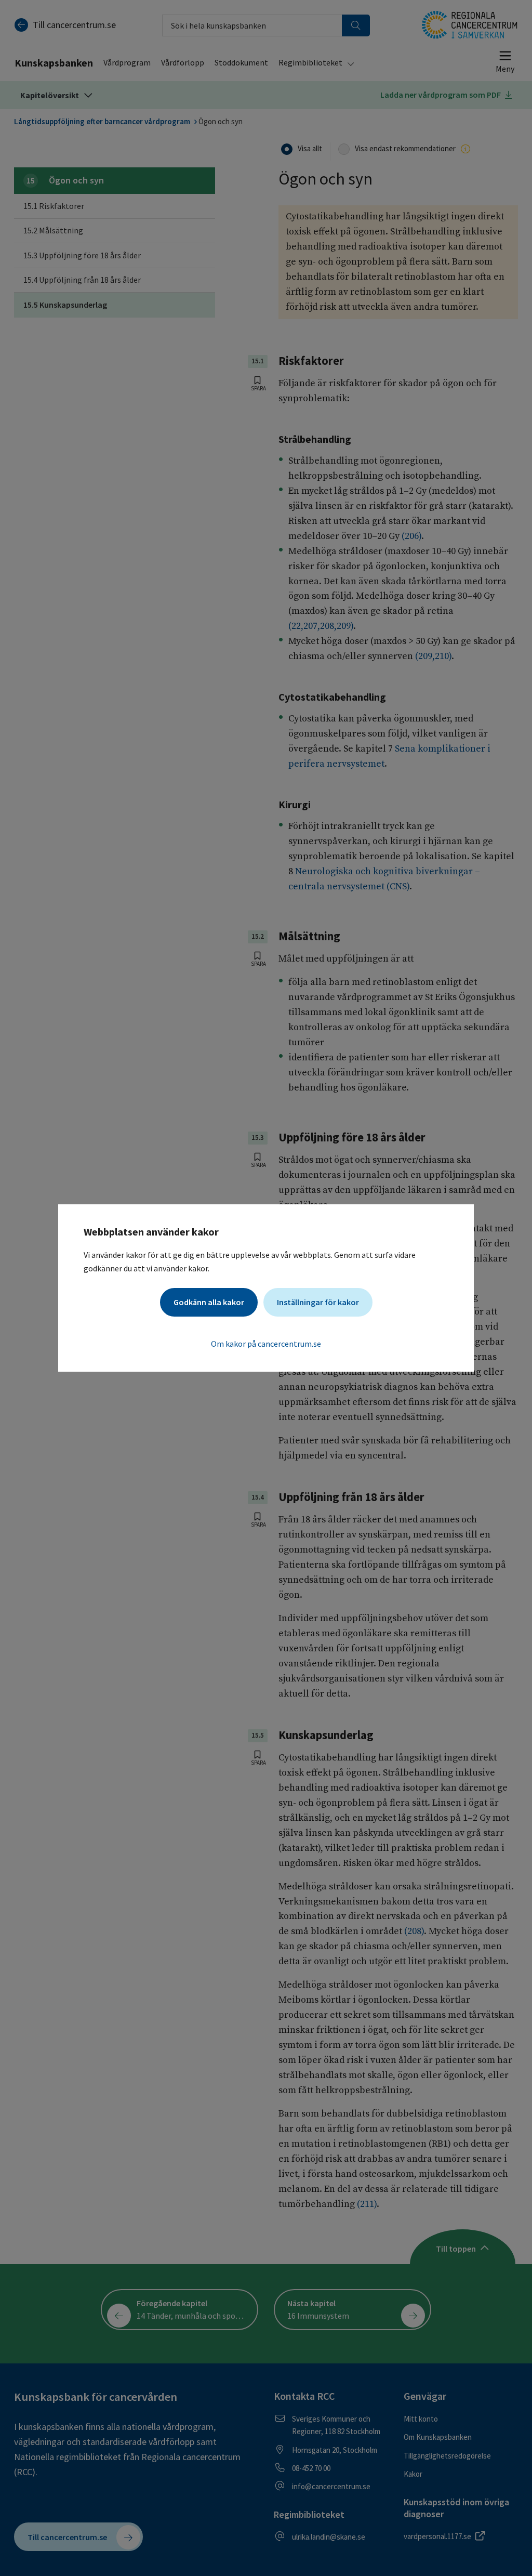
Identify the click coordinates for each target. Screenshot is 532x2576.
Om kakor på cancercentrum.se (266, 1344)
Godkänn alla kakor (209, 1302)
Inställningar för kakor (318, 1302)
